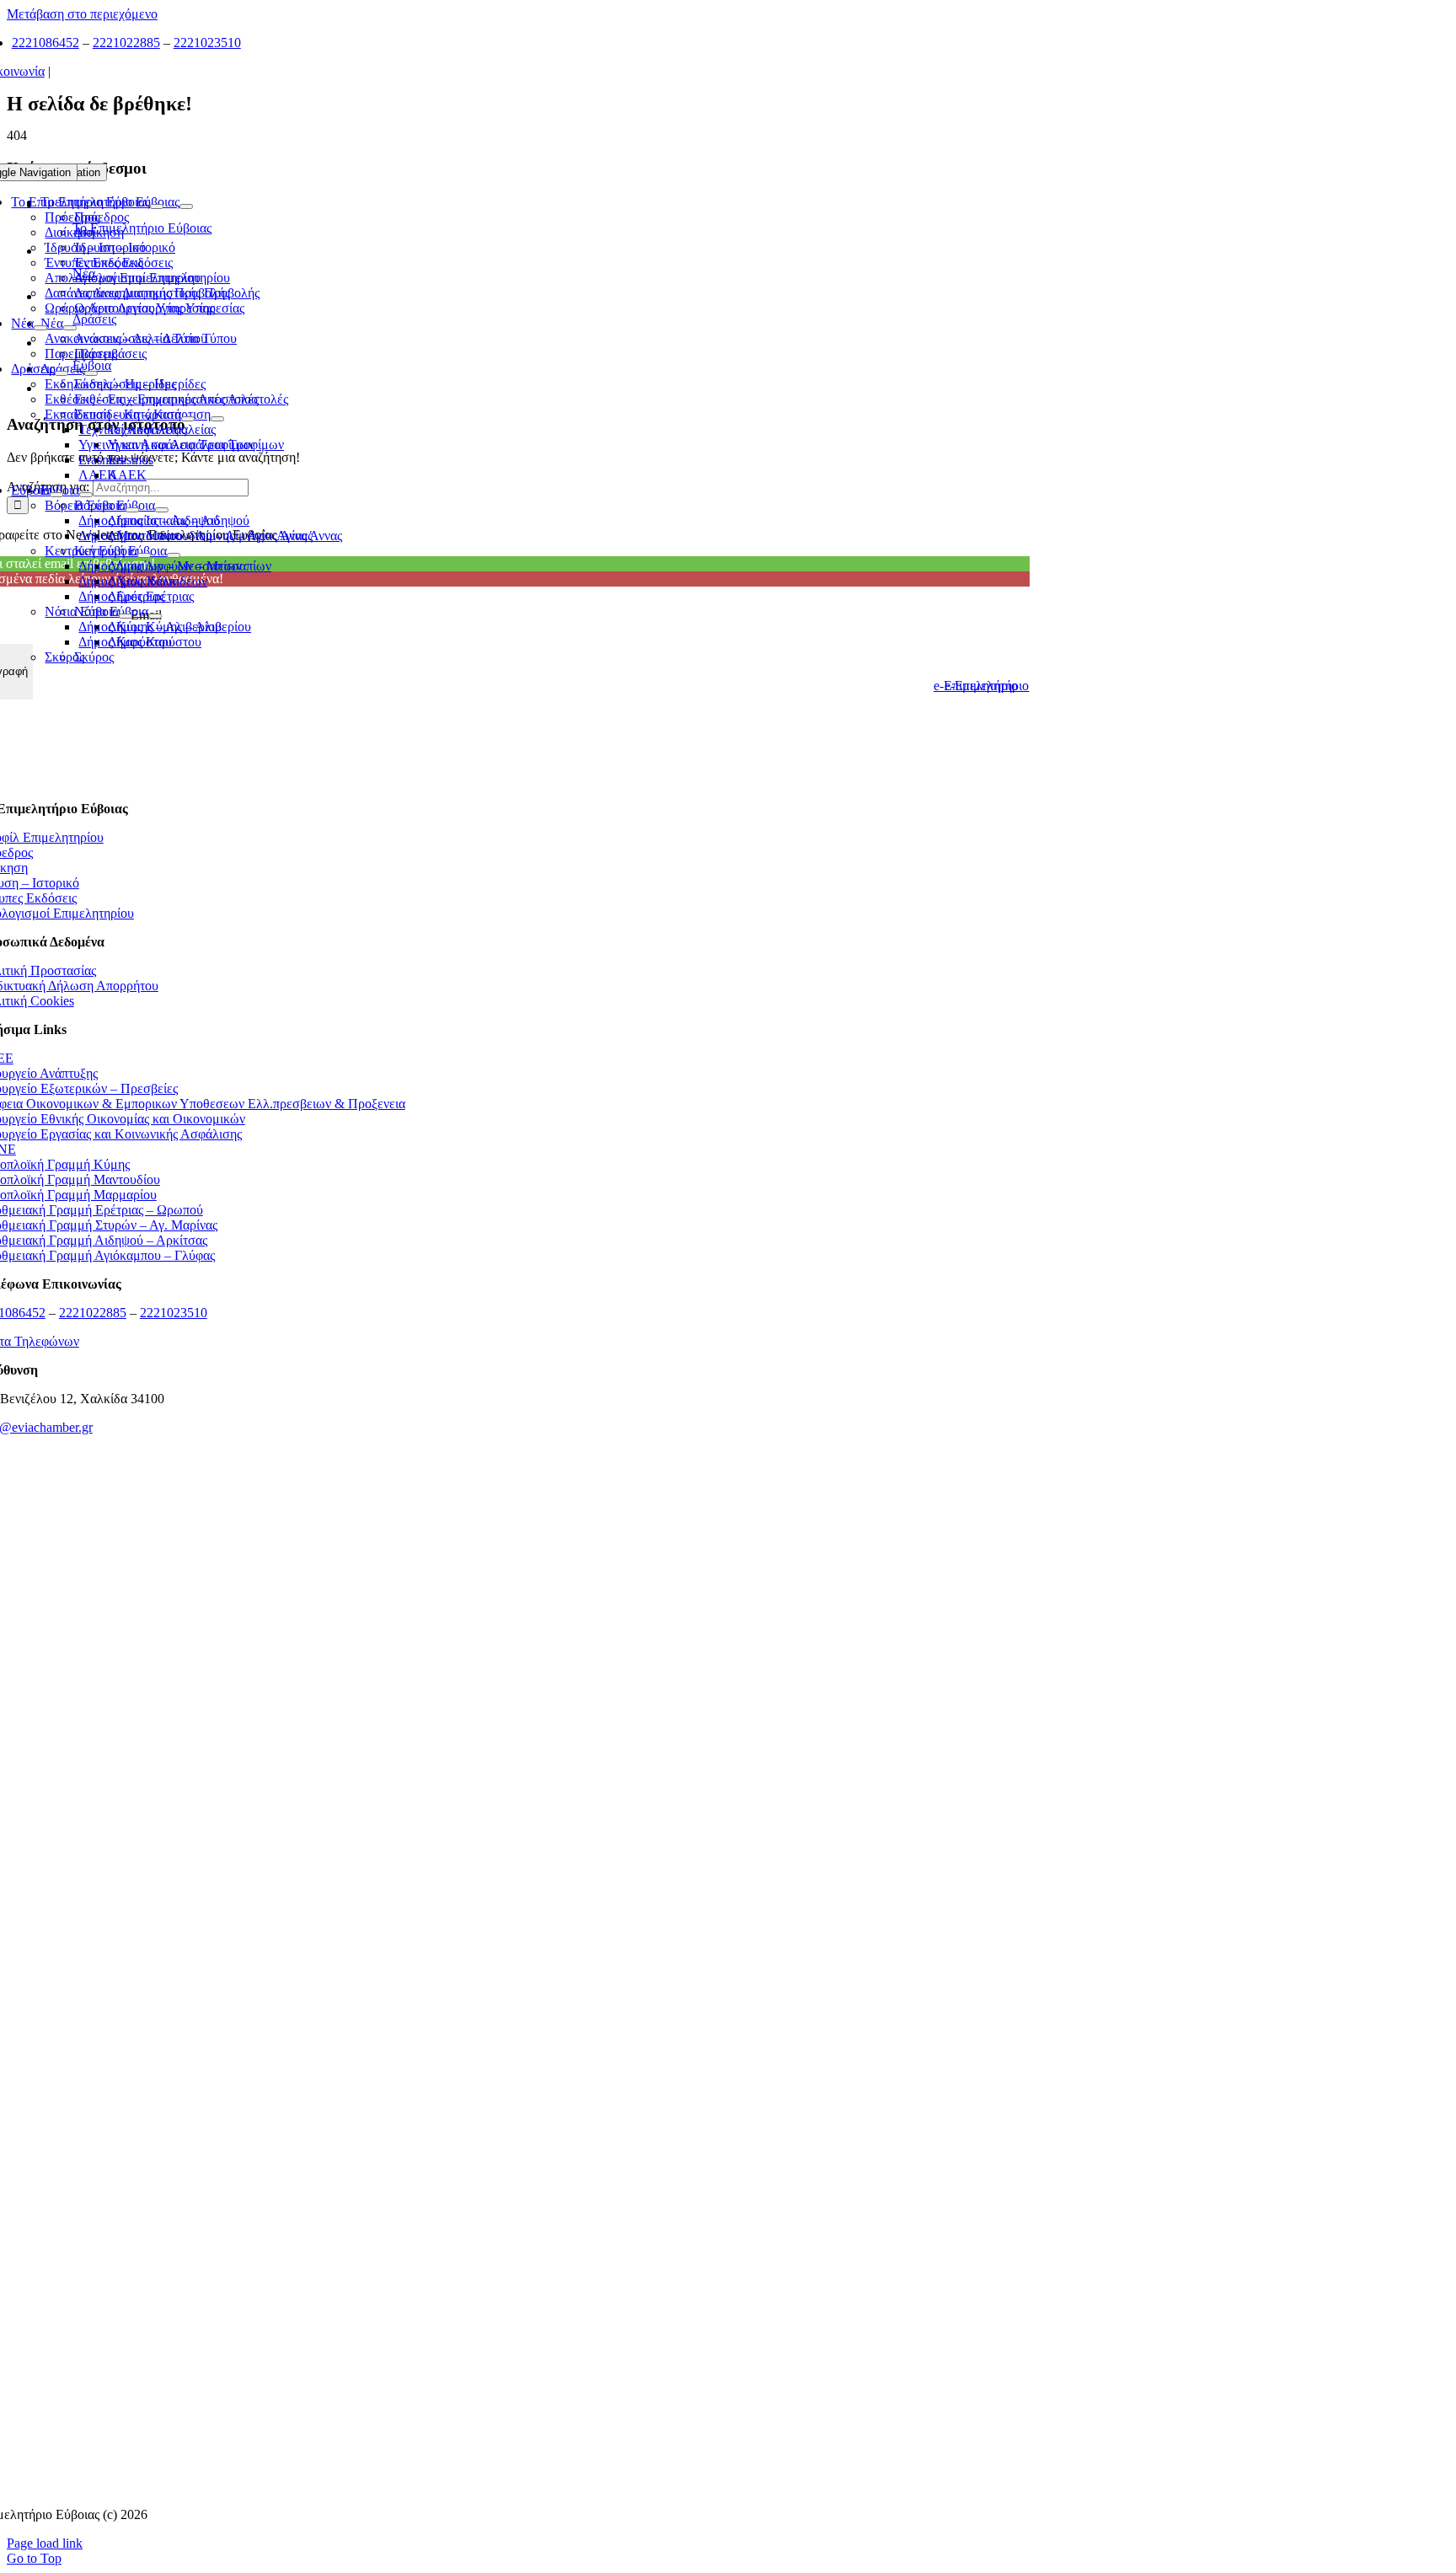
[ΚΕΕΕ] (504, 1545)
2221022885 (126, 43)
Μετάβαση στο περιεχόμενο (82, 14)
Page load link (45, 2543)
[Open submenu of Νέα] (40, 328)
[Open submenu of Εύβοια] (56, 495)
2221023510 (207, 43)
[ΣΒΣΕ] (504, 2172)
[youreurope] (503, 2277)
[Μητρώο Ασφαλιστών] (503, 2486)
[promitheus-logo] (503, 1754)
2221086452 (45, 43)
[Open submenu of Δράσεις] (62, 373)
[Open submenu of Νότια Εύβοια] (126, 616)
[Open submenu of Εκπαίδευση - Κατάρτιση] (188, 419)
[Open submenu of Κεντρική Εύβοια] (144, 555)
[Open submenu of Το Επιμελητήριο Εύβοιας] (157, 206)
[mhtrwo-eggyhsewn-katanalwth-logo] (504, 1963)
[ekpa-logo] (503, 2381)
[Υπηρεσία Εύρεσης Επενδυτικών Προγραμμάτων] (503, 1859)
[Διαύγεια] (504, 2068)
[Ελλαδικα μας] (503, 1650)
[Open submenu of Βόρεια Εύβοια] (132, 510)
